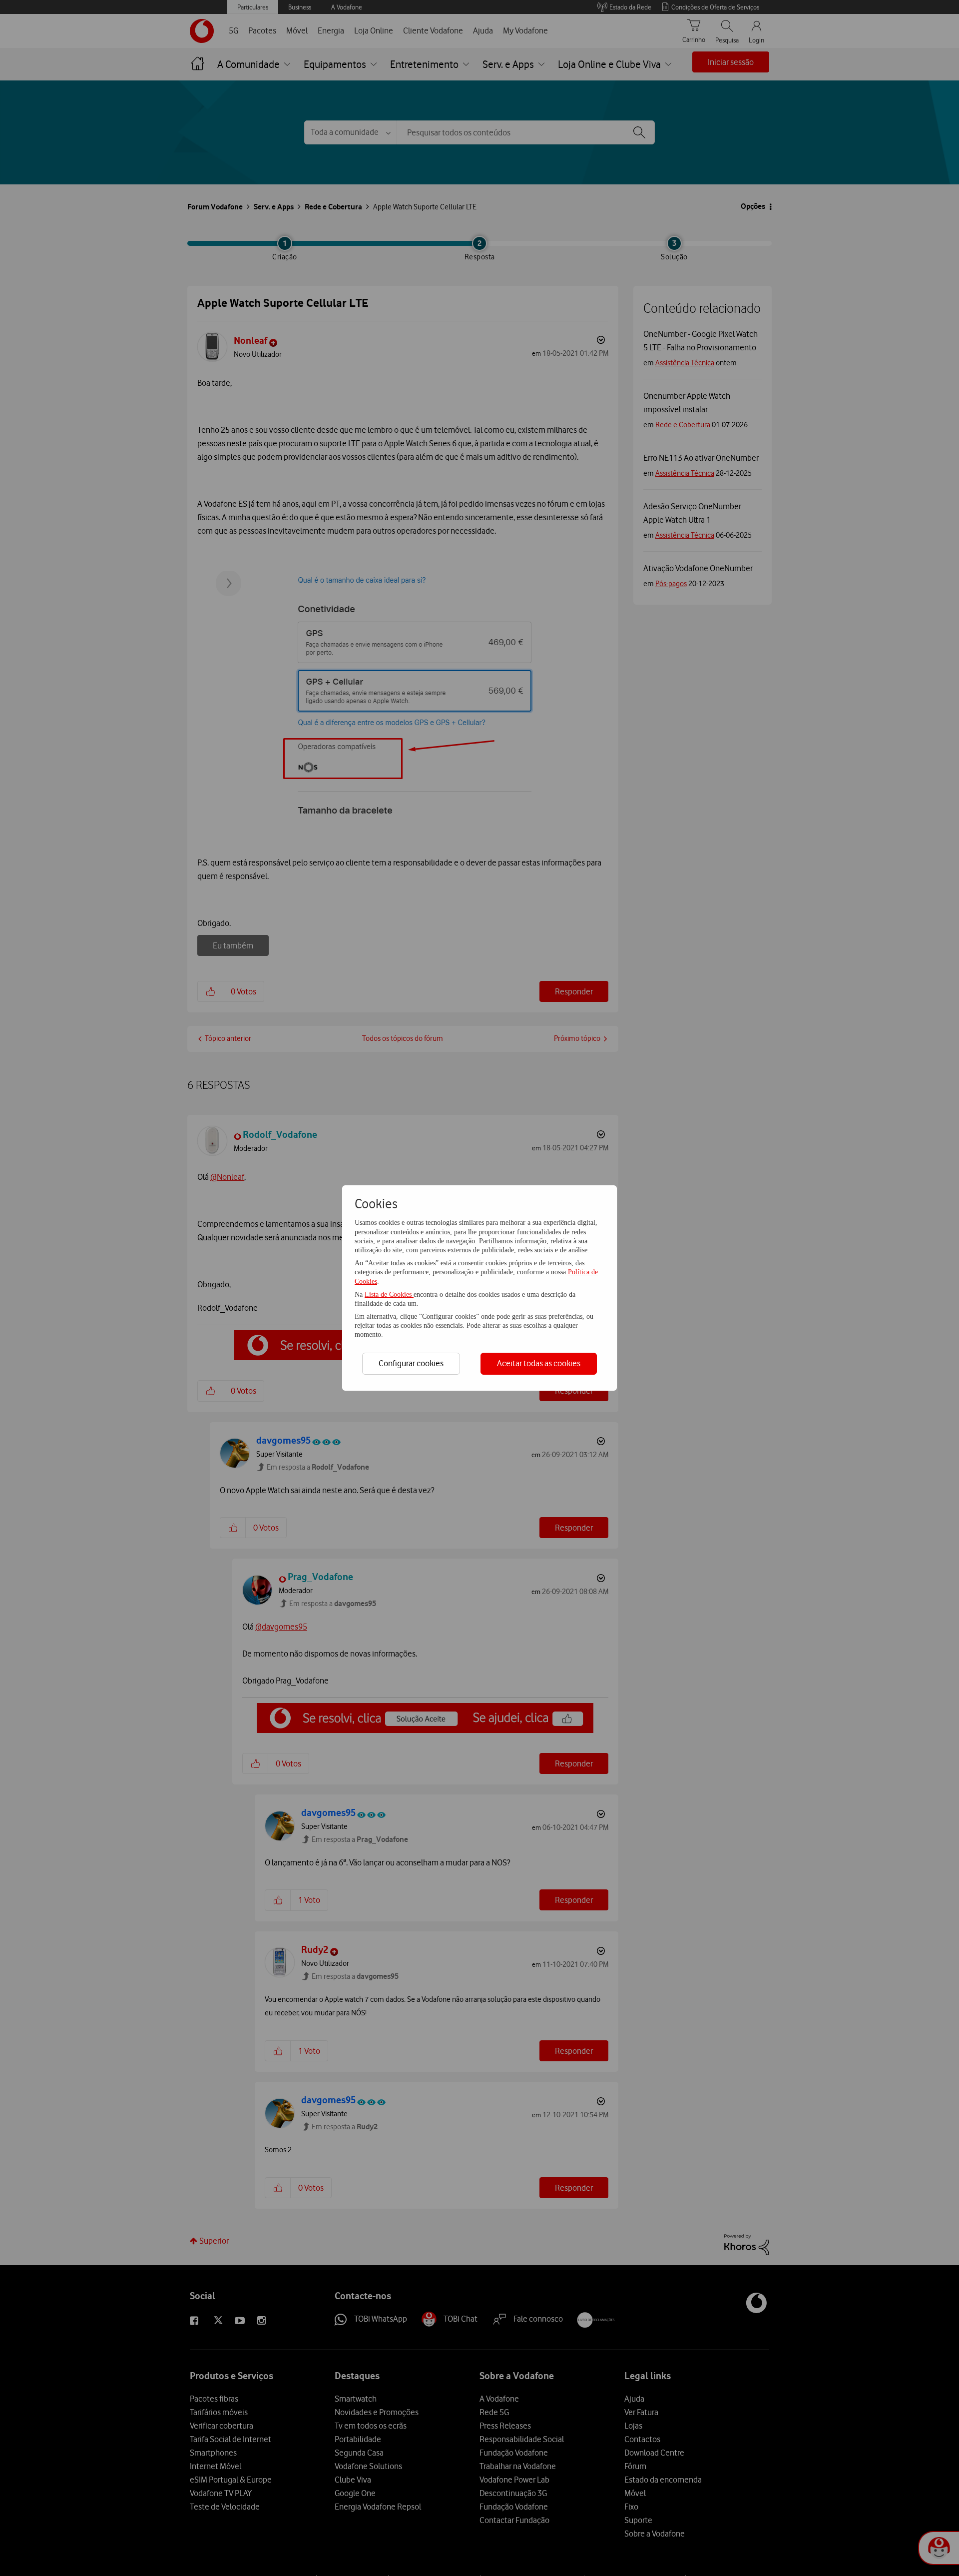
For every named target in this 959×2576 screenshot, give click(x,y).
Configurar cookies (411, 1363)
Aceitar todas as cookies (539, 1363)
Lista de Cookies (389, 1294)
